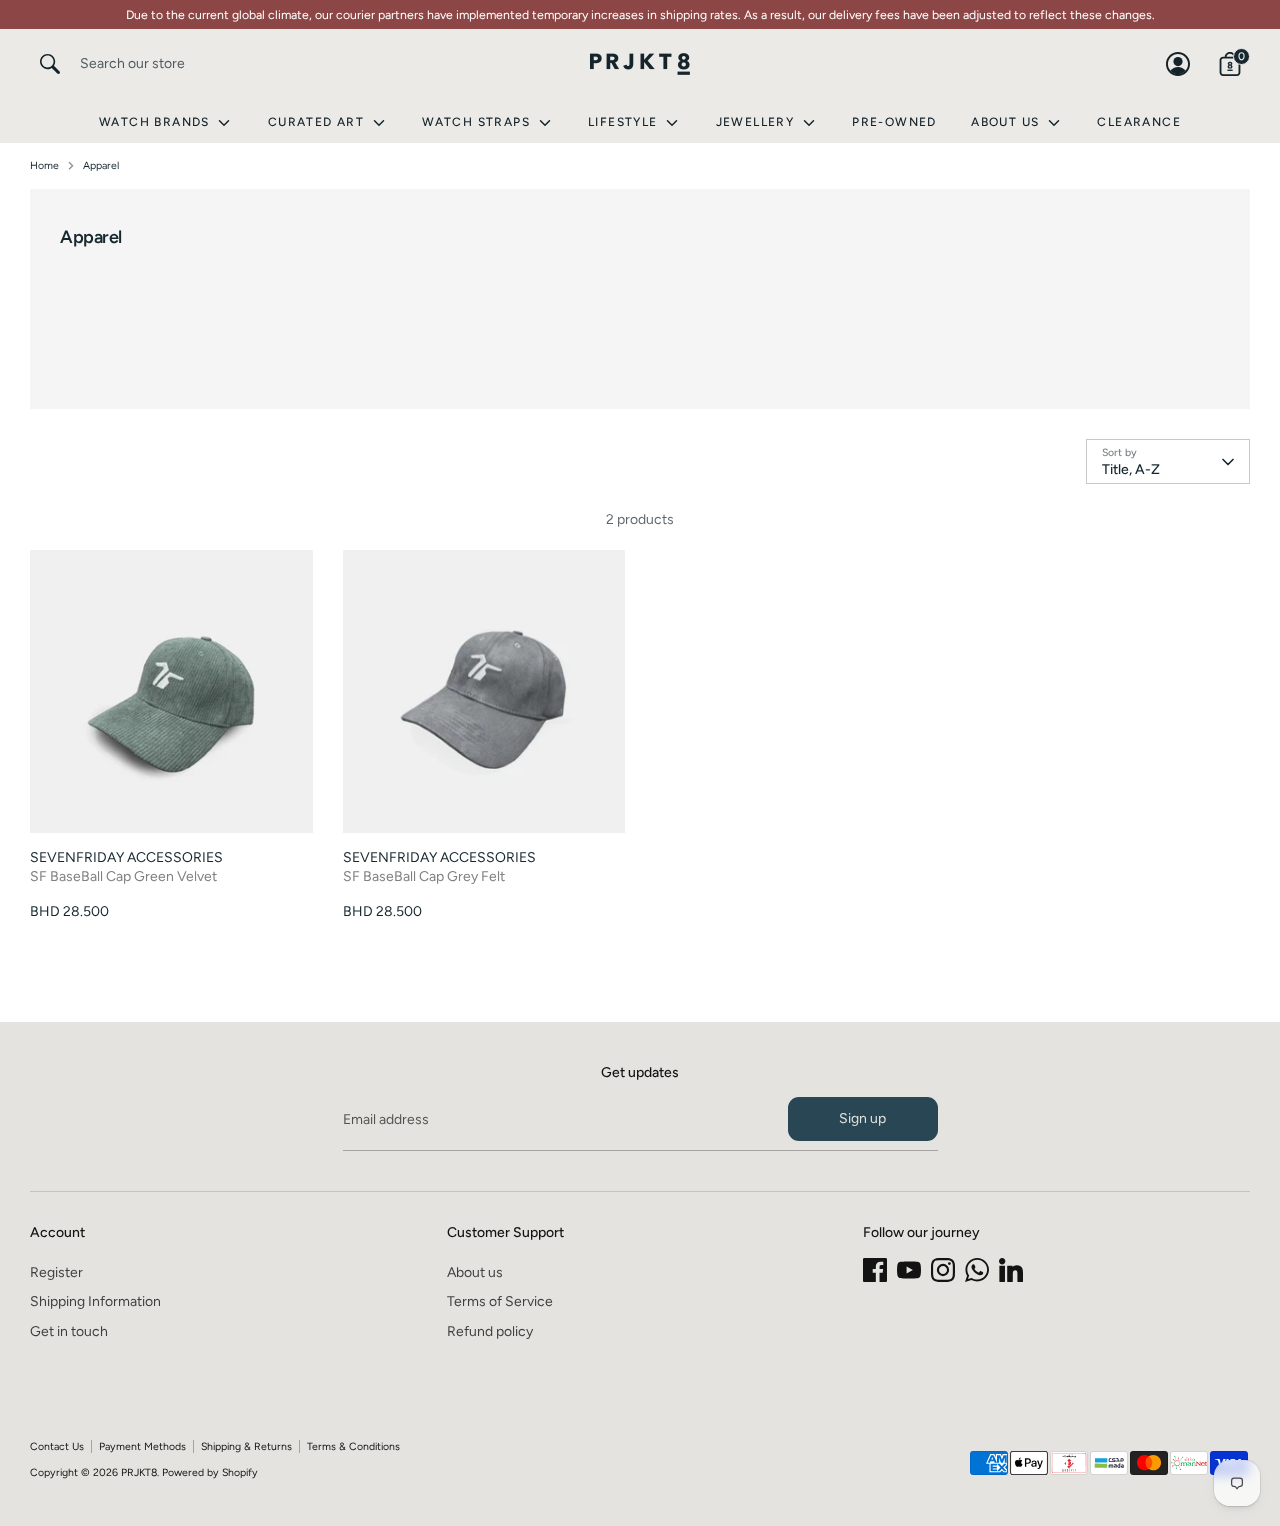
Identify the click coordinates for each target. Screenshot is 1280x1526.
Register (56, 1272)
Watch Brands (156, 122)
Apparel (101, 165)
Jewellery (757, 122)
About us (475, 1272)
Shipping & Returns (246, 1446)
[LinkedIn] (1011, 1270)
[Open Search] (50, 64)
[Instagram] (943, 1270)
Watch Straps (478, 122)
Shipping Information (95, 1301)
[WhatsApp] (977, 1270)
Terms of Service (500, 1301)
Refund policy (490, 1331)
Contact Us (57, 1446)
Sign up (862, 1118)
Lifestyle (625, 122)
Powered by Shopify (210, 1472)
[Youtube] (909, 1270)
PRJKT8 (139, 1472)
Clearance (1139, 122)
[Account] (1178, 64)
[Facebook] (875, 1270)
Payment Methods (142, 1446)
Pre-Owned (894, 122)
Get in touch (69, 1331)
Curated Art (318, 122)
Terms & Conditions (353, 1446)
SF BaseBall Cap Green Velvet (123, 876)
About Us (1007, 122)
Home (44, 165)
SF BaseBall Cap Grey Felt (424, 876)
